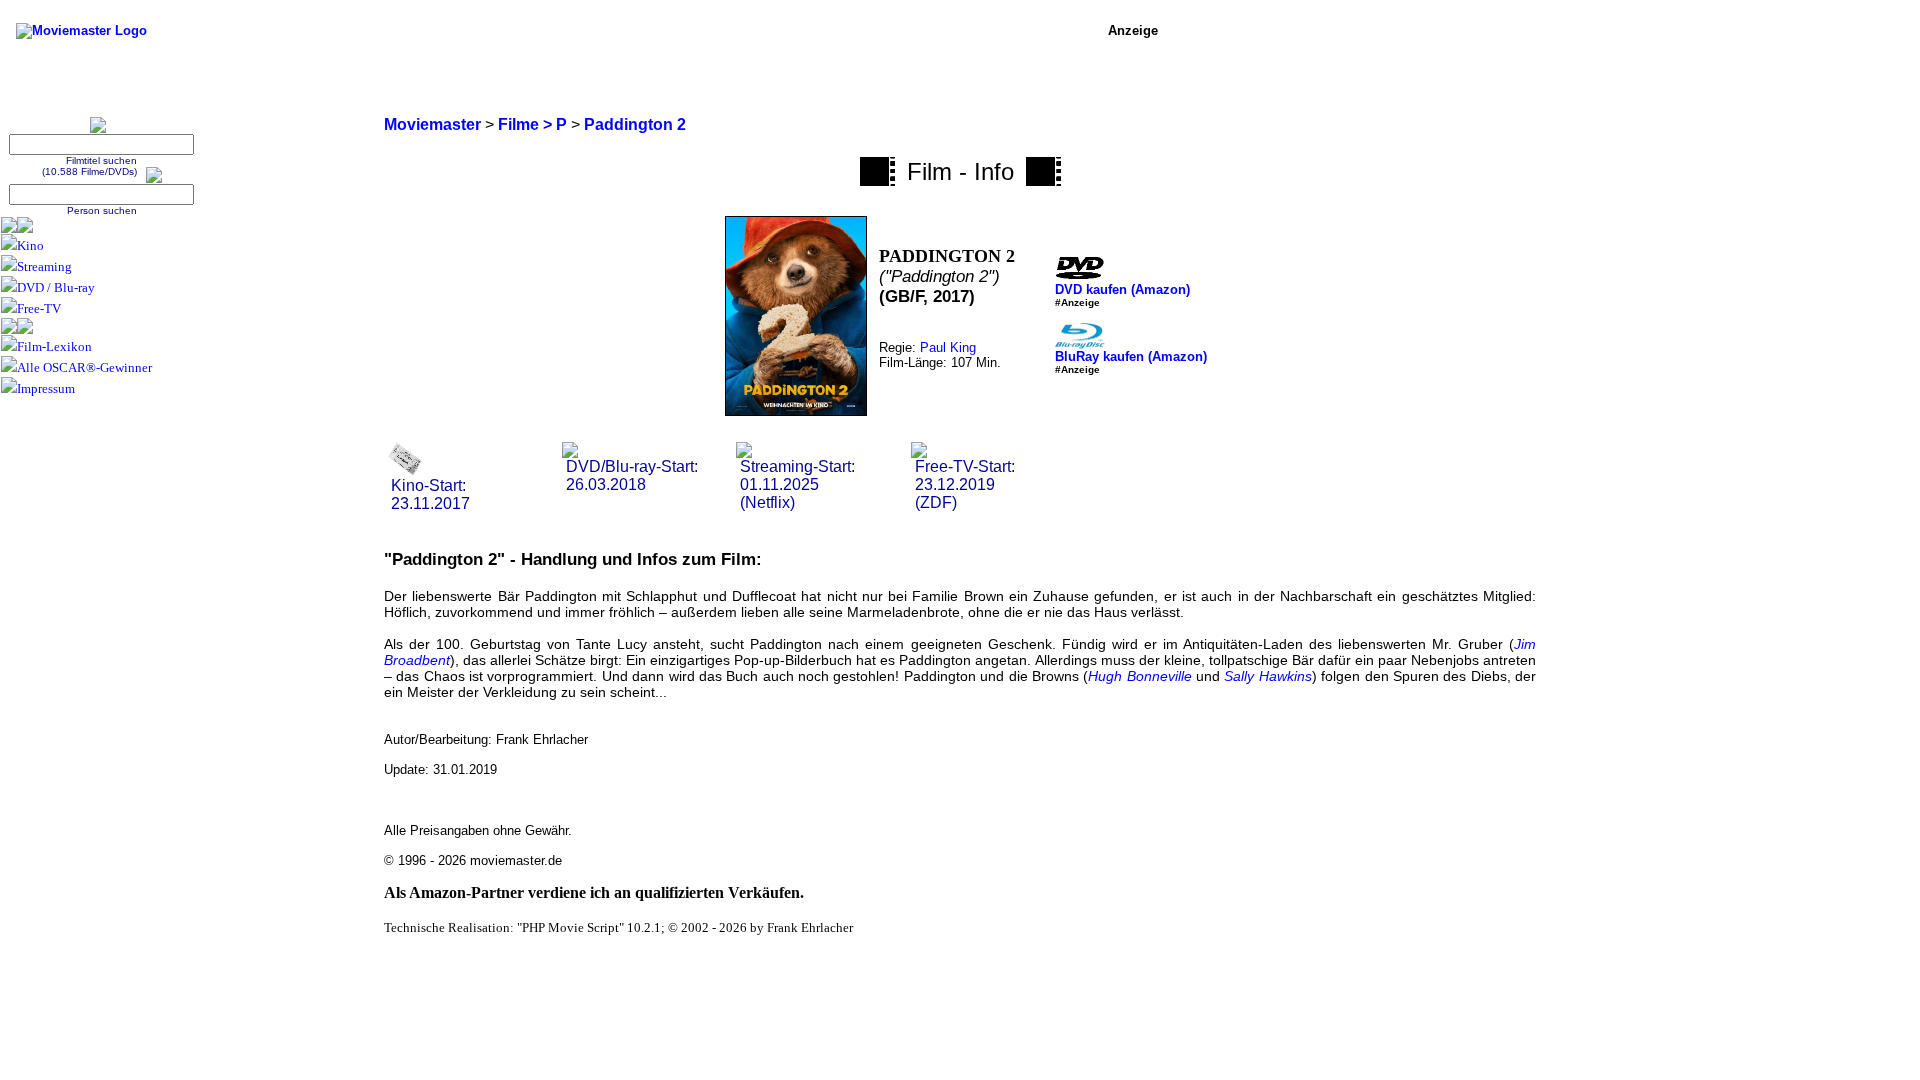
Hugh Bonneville (1139, 676)
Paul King (948, 347)
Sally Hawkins (1267, 676)
